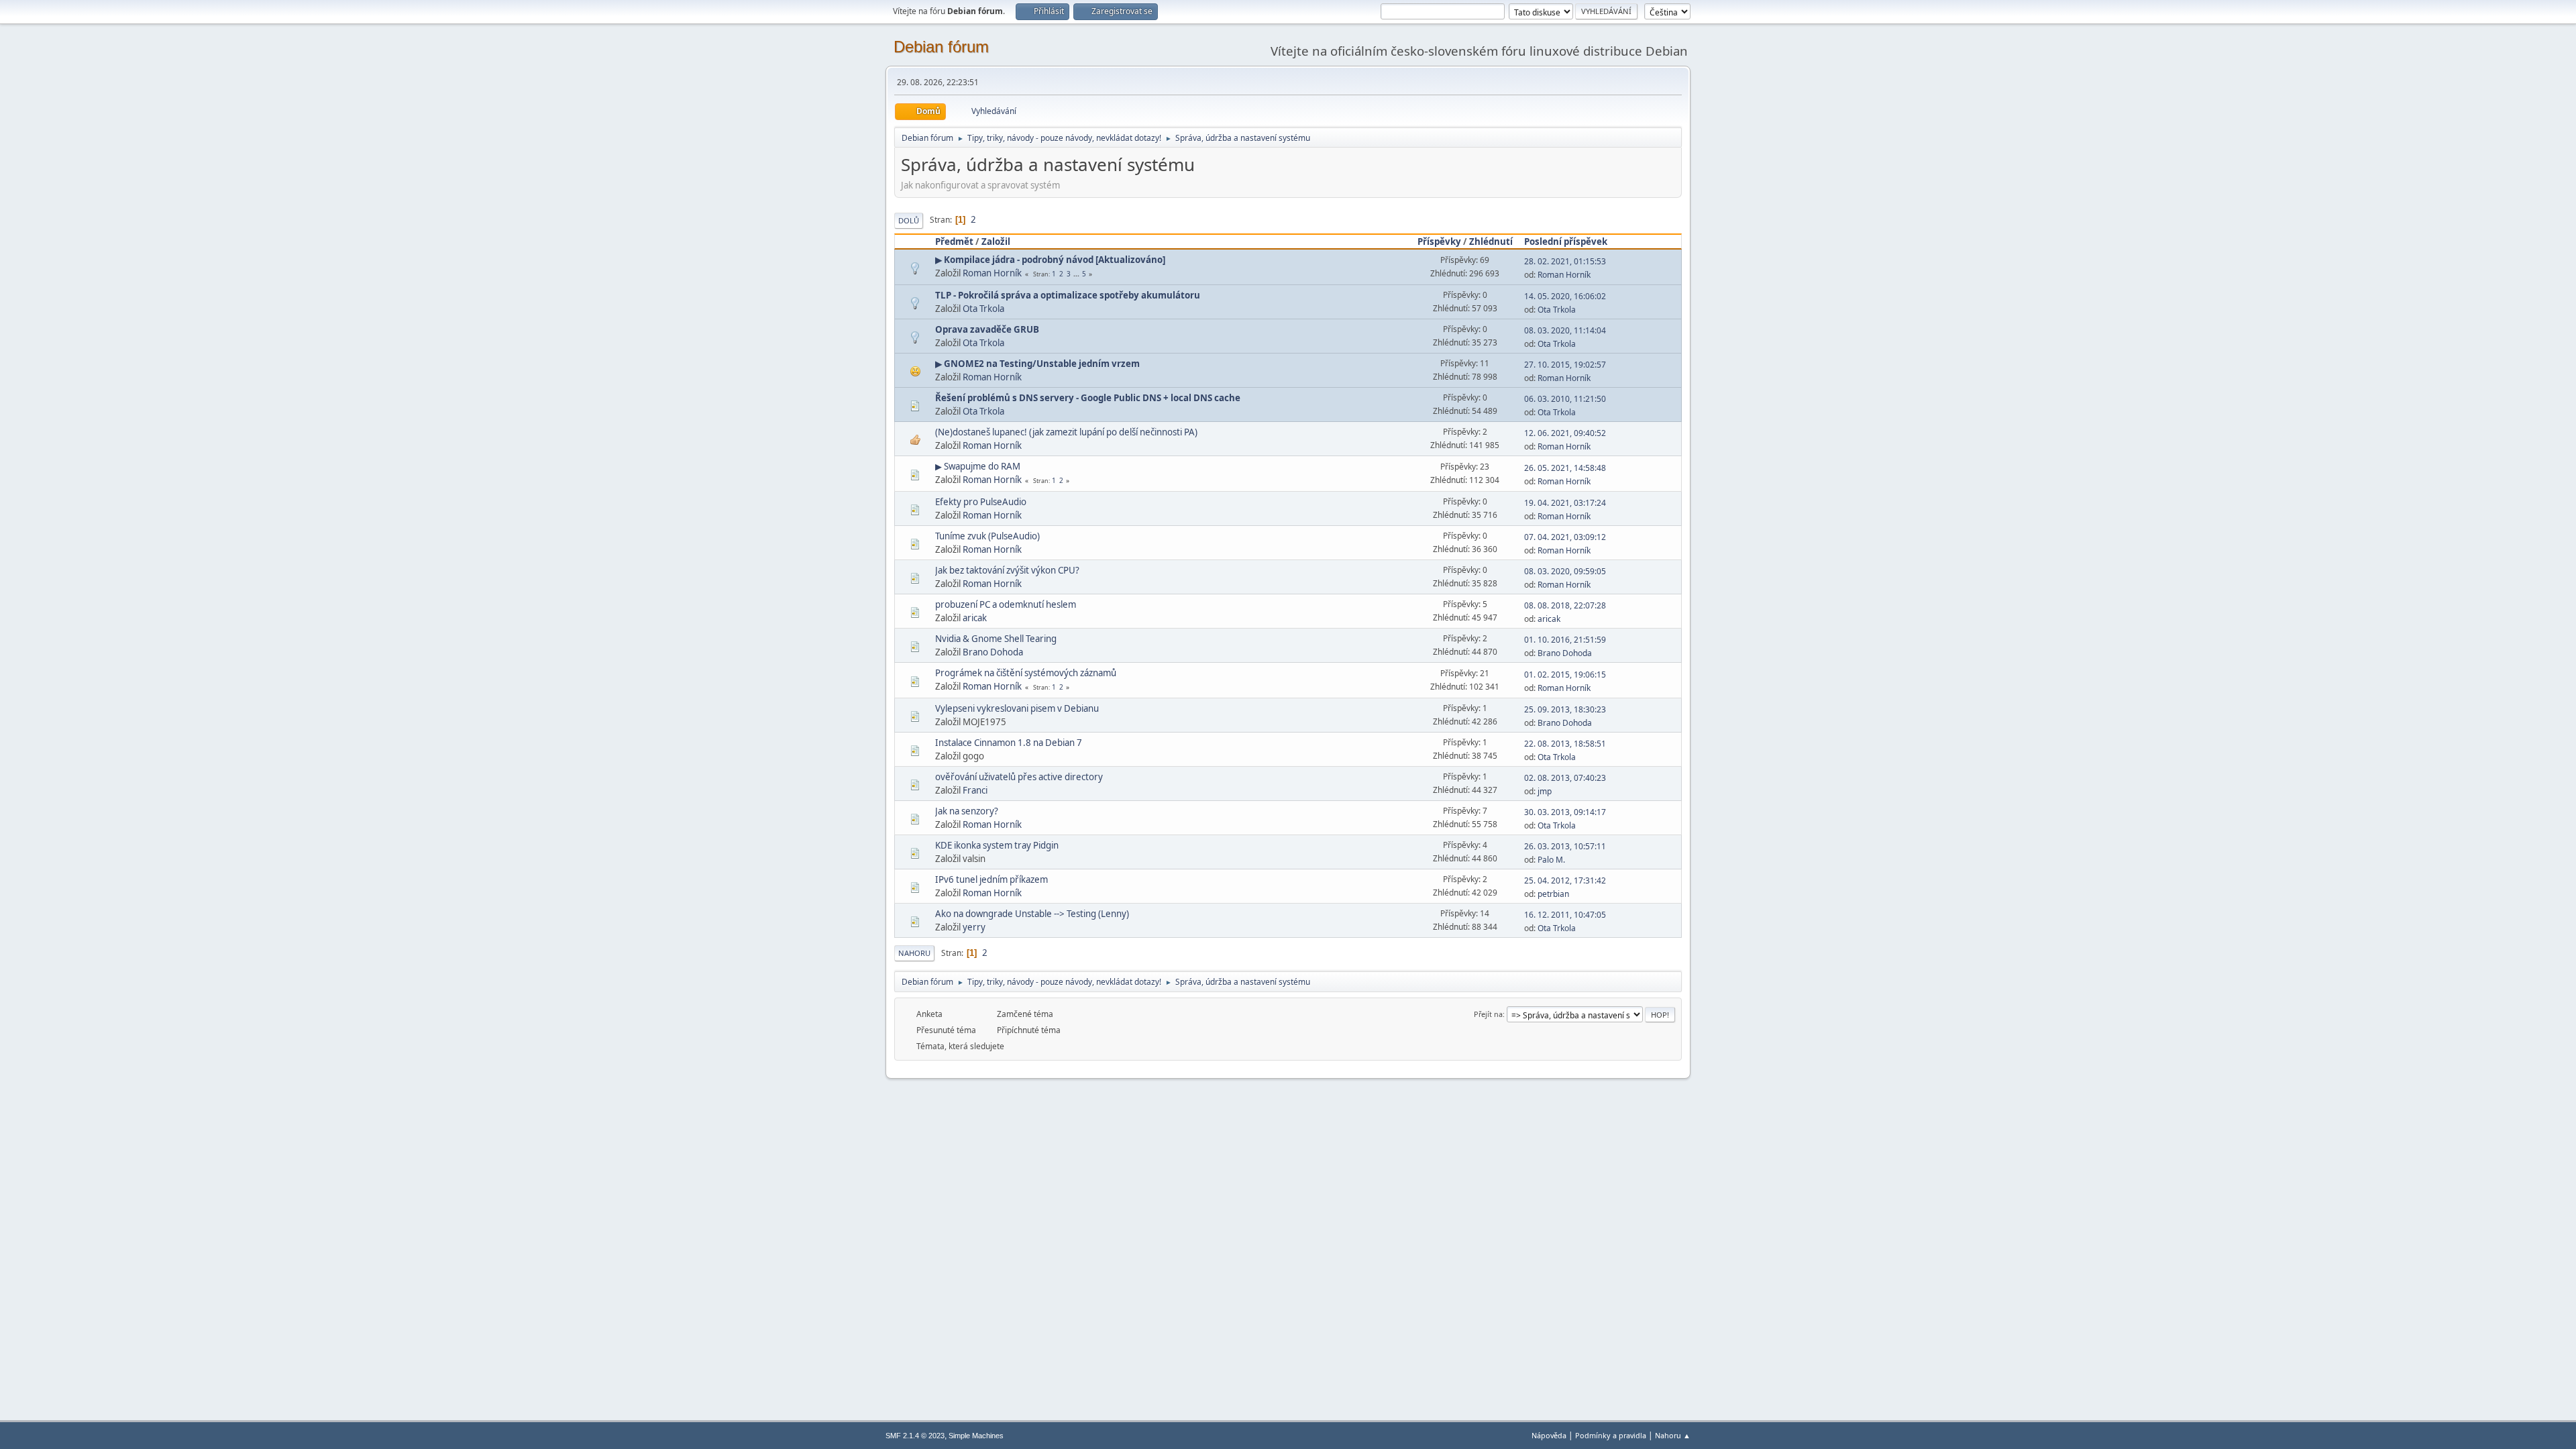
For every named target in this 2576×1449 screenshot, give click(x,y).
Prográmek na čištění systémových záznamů (1026, 673)
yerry (974, 927)
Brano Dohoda (993, 652)
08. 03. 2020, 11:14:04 (1565, 330)
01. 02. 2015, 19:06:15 (1565, 675)
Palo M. (1551, 860)
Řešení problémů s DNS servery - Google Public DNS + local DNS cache (1088, 398)
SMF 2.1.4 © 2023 (915, 1436)
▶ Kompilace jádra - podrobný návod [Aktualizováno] (1050, 260)
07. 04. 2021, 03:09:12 (1565, 537)
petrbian (1553, 894)
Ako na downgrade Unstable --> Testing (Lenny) (1032, 914)
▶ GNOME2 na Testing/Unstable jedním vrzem (1037, 364)
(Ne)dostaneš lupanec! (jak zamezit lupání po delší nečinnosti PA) (1066, 432)
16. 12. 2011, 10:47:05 (1565, 915)
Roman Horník (992, 273)
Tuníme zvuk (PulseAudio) (987, 536)
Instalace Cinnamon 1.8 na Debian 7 (1009, 743)
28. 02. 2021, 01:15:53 (1565, 261)
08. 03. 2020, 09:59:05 (1565, 571)
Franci (975, 790)
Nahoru (914, 953)
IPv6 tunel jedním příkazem (991, 879)
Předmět (954, 241)
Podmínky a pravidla (1611, 1435)
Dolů (909, 220)
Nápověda (1549, 1435)
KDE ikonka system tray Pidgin (997, 845)
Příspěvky (1439, 241)
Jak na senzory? (967, 811)
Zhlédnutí (1491, 241)
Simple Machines (976, 1436)
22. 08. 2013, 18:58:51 (1565, 744)
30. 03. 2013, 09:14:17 (1565, 812)
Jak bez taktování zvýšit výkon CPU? (1007, 570)
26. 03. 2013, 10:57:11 (1565, 846)
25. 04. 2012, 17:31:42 (1565, 880)
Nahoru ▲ (1673, 1435)
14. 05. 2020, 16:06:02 (1565, 296)
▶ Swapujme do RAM (978, 466)
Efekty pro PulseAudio (981, 502)
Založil (996, 241)
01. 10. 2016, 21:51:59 (1565, 640)
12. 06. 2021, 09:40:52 (1565, 433)
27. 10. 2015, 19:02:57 (1565, 365)
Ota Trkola (983, 309)
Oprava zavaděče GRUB (987, 329)
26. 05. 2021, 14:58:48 (1565, 468)
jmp (1545, 791)
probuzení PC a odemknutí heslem (1006, 604)
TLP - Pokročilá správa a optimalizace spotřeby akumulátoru (1068, 295)
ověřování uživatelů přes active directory (1019, 777)
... (1077, 274)
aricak (975, 618)
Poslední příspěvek (1566, 241)
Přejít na (1488, 1014)
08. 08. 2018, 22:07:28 (1565, 605)
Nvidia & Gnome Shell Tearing (996, 639)
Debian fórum (941, 47)
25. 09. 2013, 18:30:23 (1565, 709)
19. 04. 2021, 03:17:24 (1565, 503)
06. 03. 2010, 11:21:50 (1565, 399)
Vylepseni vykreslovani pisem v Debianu (1017, 708)
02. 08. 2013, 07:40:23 (1565, 778)
